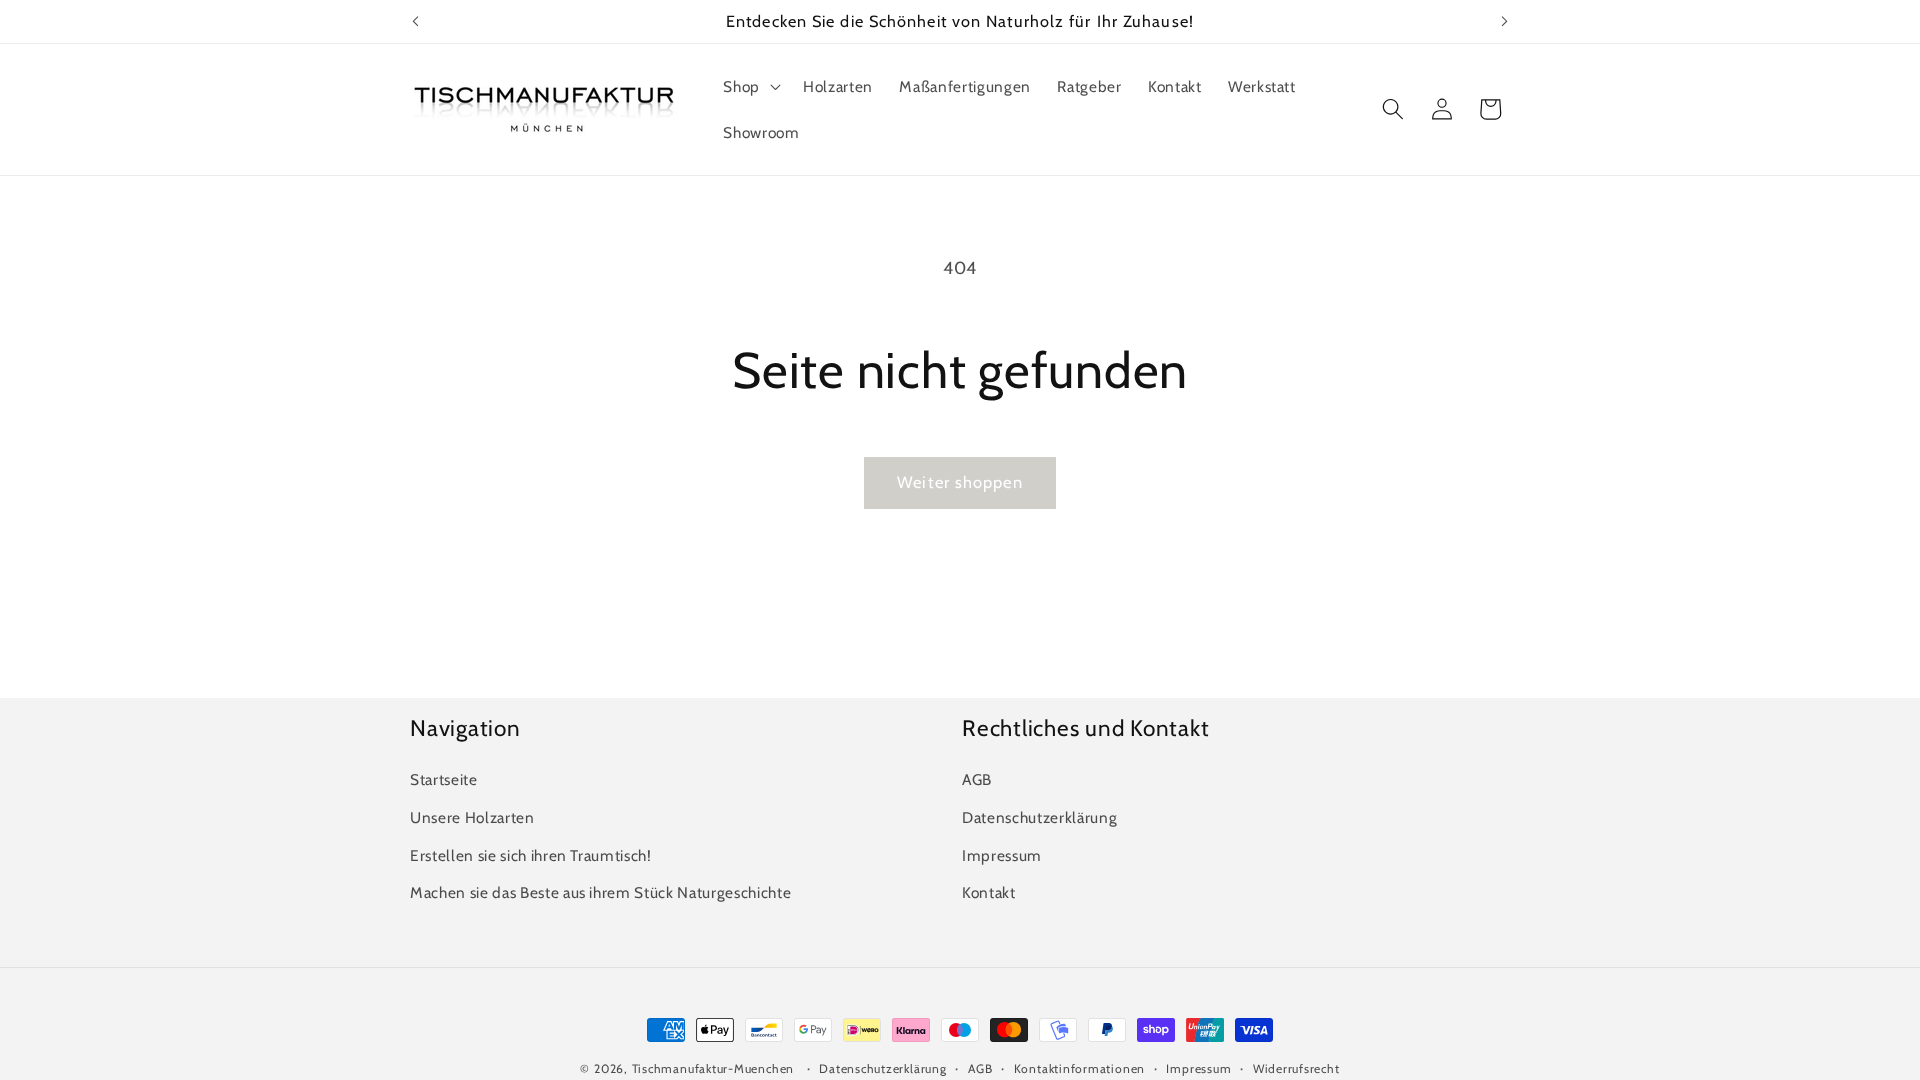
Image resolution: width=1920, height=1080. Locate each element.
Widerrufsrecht (1296, 1068)
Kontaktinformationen (1079, 1068)
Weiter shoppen (959, 482)
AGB (977, 779)
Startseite (444, 779)
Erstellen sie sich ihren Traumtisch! (531, 855)
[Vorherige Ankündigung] (416, 21)
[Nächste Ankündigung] (1505, 21)
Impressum (1002, 855)
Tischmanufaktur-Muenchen (713, 1068)
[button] (750, 87)
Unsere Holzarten (472, 817)
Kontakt (989, 892)
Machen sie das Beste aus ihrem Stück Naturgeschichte (600, 892)
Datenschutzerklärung (1039, 817)
